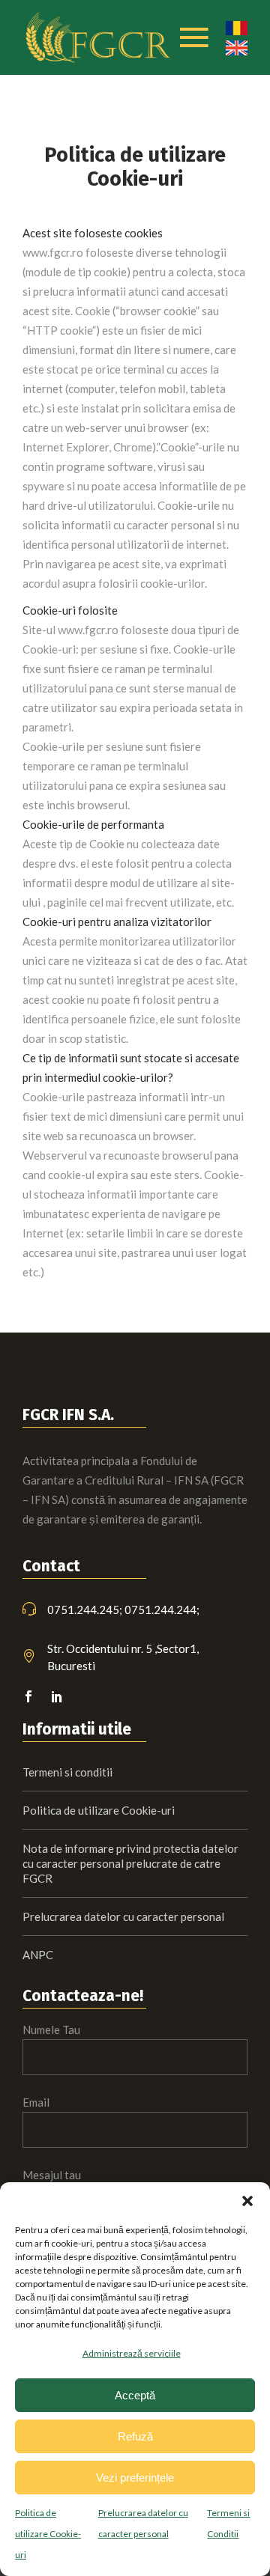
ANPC (38, 1955)
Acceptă (135, 2395)
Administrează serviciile (132, 2353)
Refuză (135, 2436)
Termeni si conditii (67, 1772)
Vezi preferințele (135, 2478)
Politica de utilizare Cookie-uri (48, 2534)
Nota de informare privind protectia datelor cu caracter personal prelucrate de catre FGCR (130, 1863)
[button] (247, 2201)
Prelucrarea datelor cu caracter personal (123, 1916)
